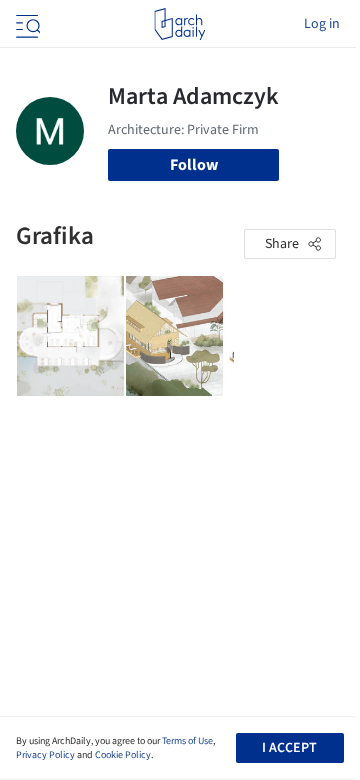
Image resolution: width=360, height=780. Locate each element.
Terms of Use (187, 741)
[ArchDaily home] (179, 24)
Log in (322, 24)
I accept (289, 748)
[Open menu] (26, 24)
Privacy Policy (45, 755)
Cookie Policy (123, 755)
